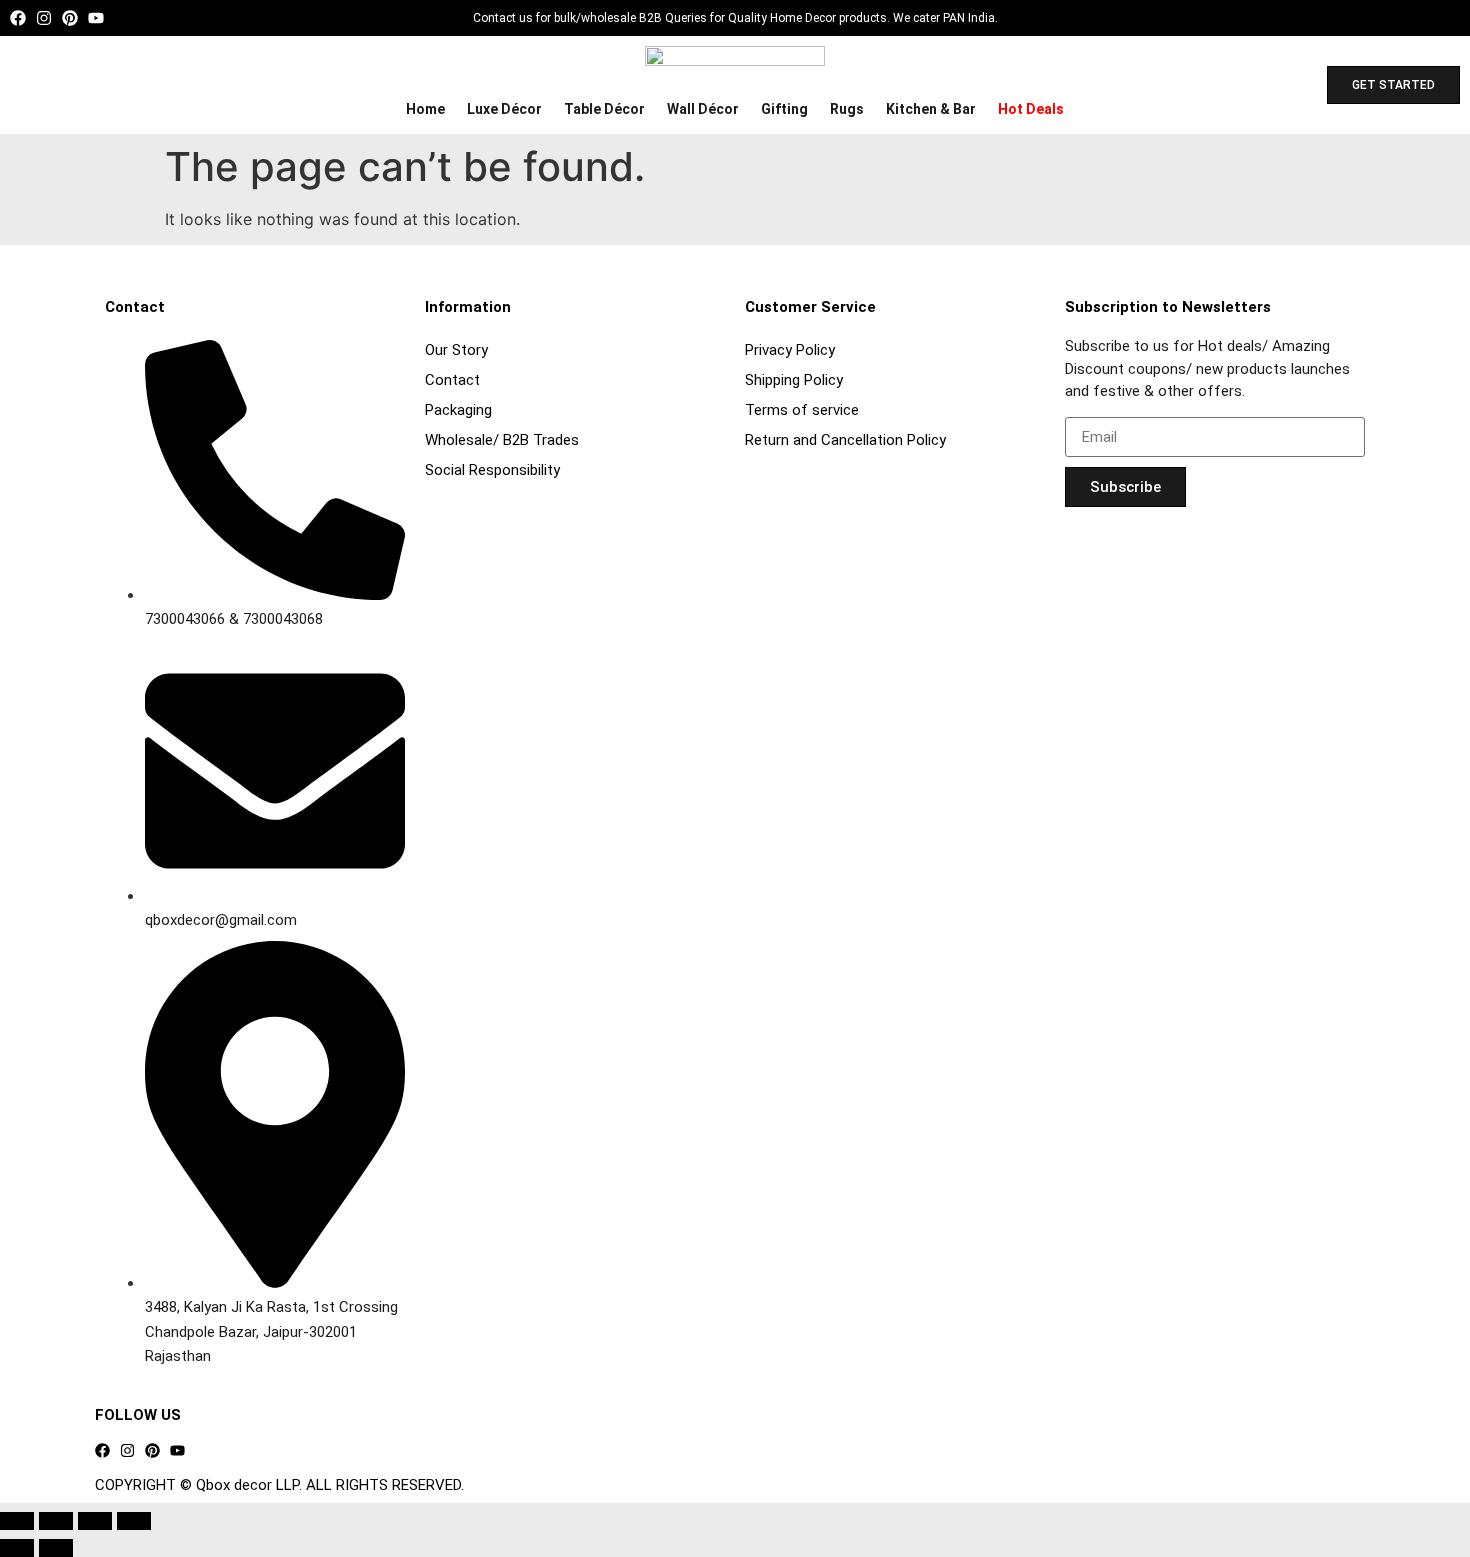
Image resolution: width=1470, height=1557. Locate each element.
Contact (452, 380)
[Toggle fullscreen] (56, 1521)
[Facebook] (18, 18)
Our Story (456, 350)
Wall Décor (703, 109)
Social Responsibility (492, 470)
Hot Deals (1031, 109)
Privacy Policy (790, 350)
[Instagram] (44, 18)
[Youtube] (96, 18)
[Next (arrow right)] (56, 1548)
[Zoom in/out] (17, 1521)
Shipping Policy (794, 380)
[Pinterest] (70, 18)
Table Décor (604, 109)
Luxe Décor (504, 109)
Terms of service (802, 410)
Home (425, 109)
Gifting (784, 109)
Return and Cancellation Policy (845, 440)
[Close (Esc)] (134, 1521)
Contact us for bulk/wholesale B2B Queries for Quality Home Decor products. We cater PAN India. (735, 18)
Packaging (458, 410)
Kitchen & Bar (931, 109)
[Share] (95, 1521)
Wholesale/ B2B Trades (502, 440)
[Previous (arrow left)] (17, 1548)
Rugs (847, 109)
